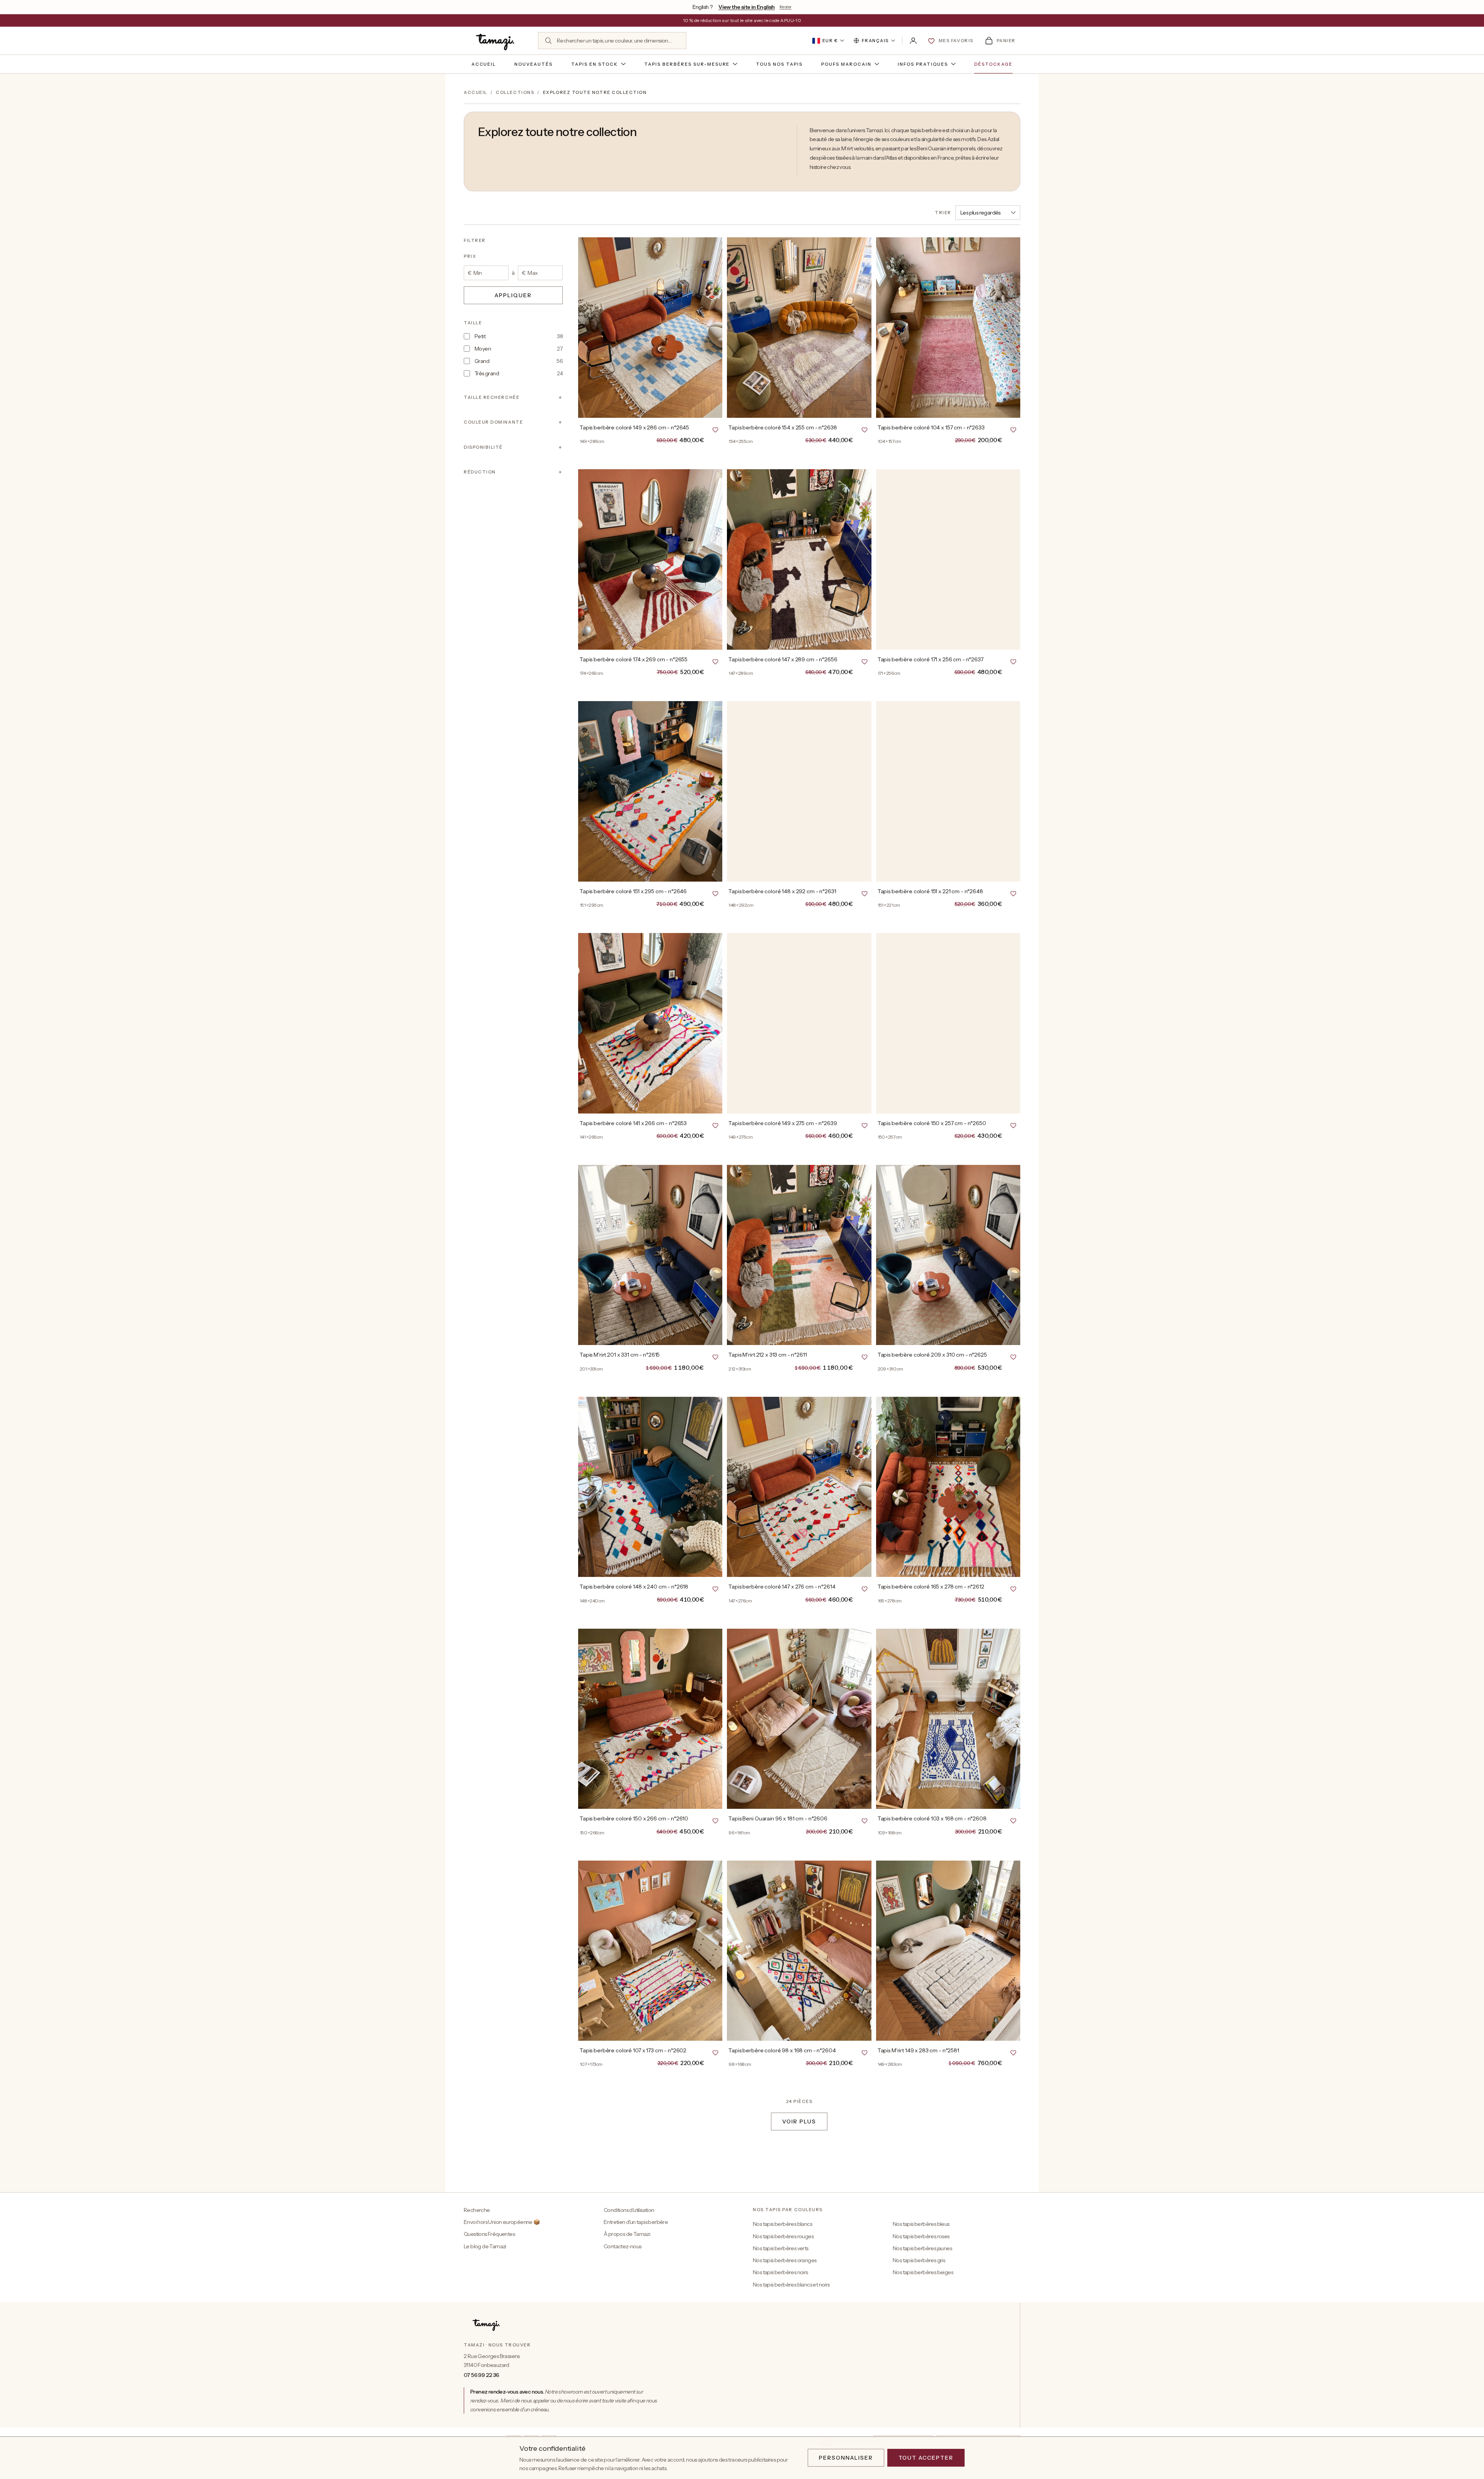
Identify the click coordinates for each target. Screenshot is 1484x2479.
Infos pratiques (923, 64)
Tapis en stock (595, 64)
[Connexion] (913, 41)
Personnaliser (846, 2458)
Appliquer (513, 295)
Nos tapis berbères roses (921, 2236)
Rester (785, 7)
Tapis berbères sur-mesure (687, 64)
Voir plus (799, 2121)
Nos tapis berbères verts (781, 2248)
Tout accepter (926, 2458)
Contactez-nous (623, 2246)
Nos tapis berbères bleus (921, 2224)
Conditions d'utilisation (629, 2210)
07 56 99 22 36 (482, 2375)
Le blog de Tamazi (485, 2246)
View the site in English (747, 7)
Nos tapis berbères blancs (782, 2224)
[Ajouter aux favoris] (715, 429)
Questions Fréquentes (489, 2234)
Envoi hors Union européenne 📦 (502, 2222)
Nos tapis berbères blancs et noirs (791, 2285)
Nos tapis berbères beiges (923, 2272)
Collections (515, 92)
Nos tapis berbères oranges (785, 2260)
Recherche (477, 2210)
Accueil (484, 64)
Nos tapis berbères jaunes (922, 2248)
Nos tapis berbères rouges (783, 2236)
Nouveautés (534, 64)
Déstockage (994, 64)
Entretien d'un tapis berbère (636, 2222)
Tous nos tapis (779, 64)
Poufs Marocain (846, 64)
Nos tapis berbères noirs (780, 2272)
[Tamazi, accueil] (496, 41)
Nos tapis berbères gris (919, 2260)
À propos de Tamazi (627, 2234)
